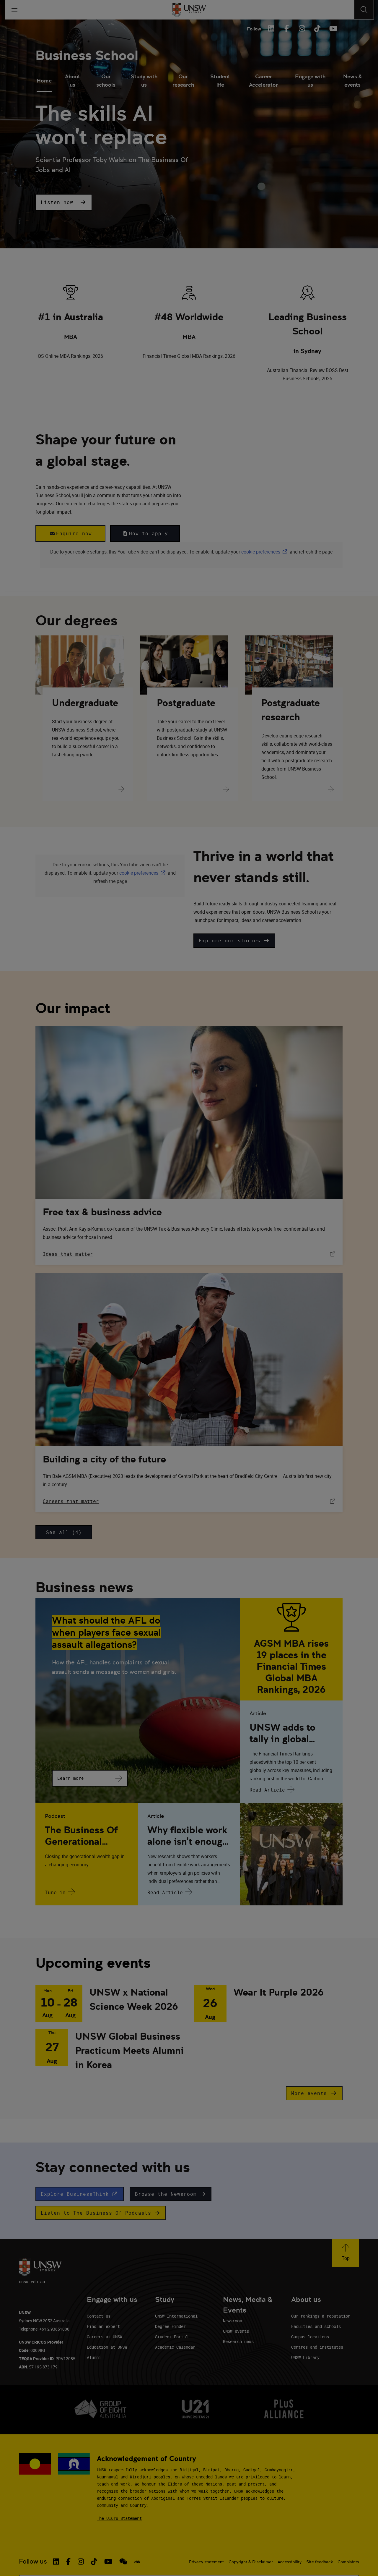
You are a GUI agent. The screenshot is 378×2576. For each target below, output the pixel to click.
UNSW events (236, 2331)
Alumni (94, 2357)
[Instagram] (302, 28)
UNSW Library (305, 2357)
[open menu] (14, 10)
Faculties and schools (316, 2326)
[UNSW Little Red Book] (137, 2562)
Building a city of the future (104, 1459)
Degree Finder (170, 2326)
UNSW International (176, 2316)
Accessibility (290, 2562)
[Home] (189, 10)
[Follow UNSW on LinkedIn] (56, 2562)
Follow (254, 29)
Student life (220, 81)
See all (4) (64, 1532)
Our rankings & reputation (321, 2316)
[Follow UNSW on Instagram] (81, 2562)
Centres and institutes (317, 2347)
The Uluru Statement (119, 2518)
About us (72, 81)
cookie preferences (261, 552)
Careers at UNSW (105, 2337)
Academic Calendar (175, 2347)
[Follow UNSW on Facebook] (68, 2562)
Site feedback (320, 2562)
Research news (238, 2341)
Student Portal (172, 2337)
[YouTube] (333, 28)
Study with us (144, 81)
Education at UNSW (107, 2347)
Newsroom (232, 2321)
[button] (64, 202)
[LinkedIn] (271, 28)
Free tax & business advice (102, 1212)
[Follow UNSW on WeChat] (123, 2562)
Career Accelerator (263, 81)
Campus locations (310, 2337)
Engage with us (310, 81)
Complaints (348, 2562)
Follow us (33, 2561)
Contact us (99, 2316)
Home (44, 81)
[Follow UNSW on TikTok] (94, 2562)
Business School (87, 55)
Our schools (106, 81)
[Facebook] (286, 28)
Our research (183, 81)
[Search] (364, 10)
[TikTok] (317, 28)
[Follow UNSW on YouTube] (108, 2562)
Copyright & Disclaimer (251, 2562)
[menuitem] (44, 81)
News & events (352, 81)
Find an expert (103, 2326)
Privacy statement (206, 2562)
